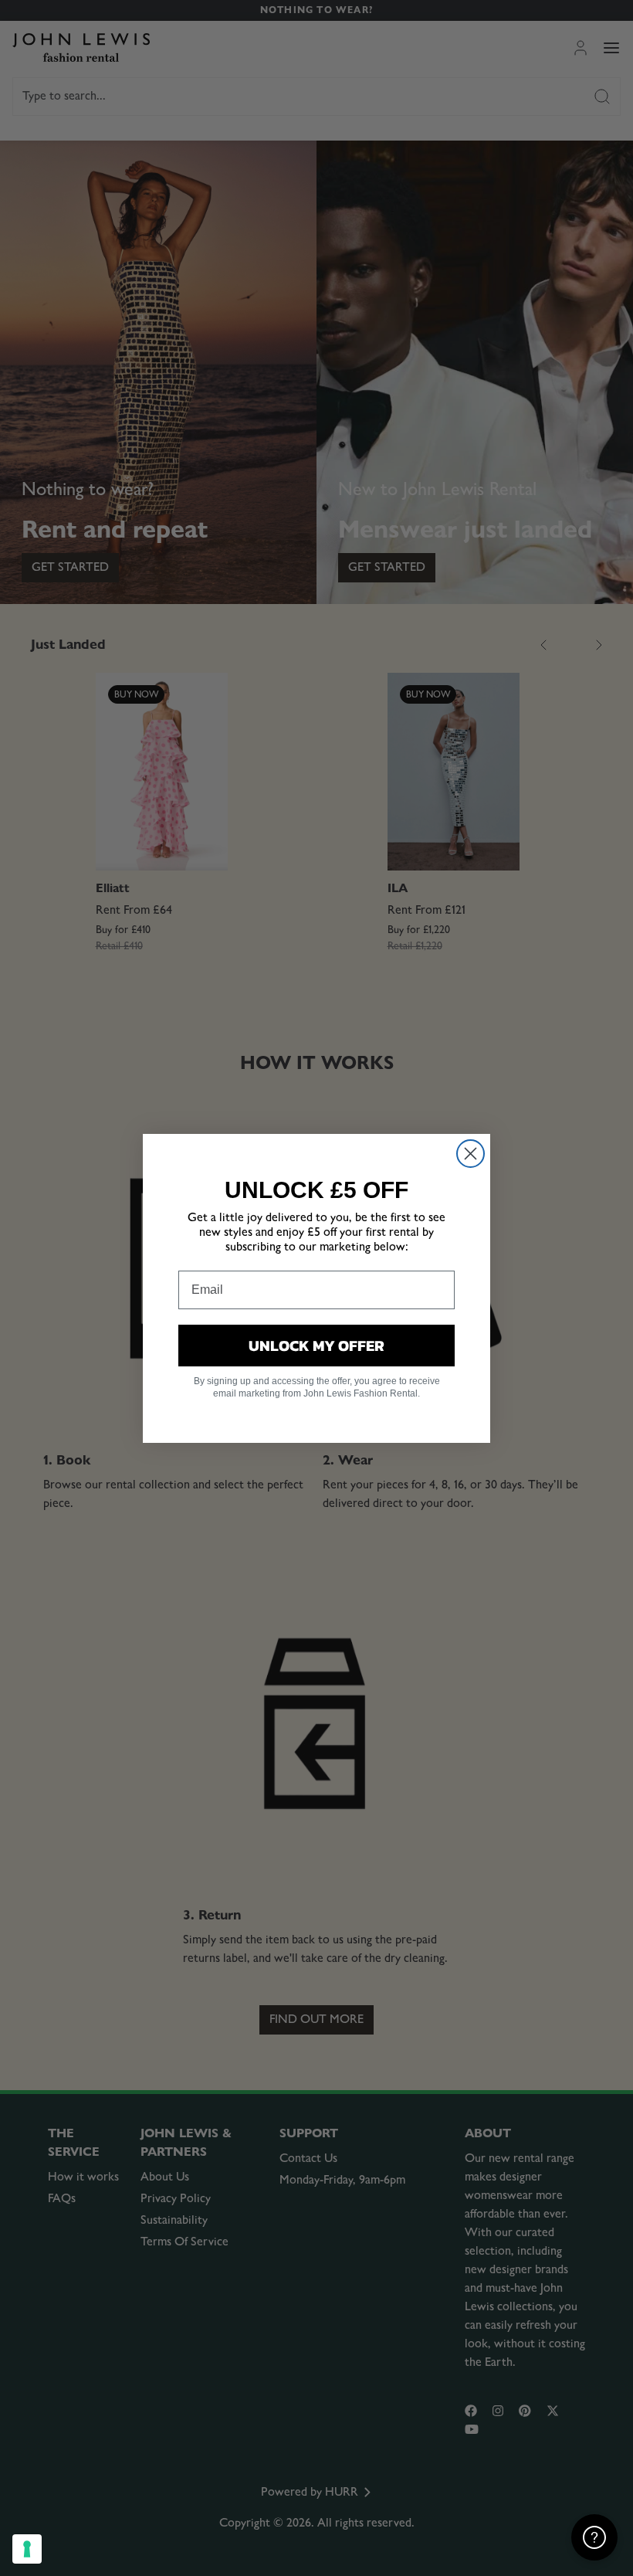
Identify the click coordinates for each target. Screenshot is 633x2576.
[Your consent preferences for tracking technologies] (27, 2549)
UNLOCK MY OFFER (316, 1346)
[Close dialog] (471, 1154)
